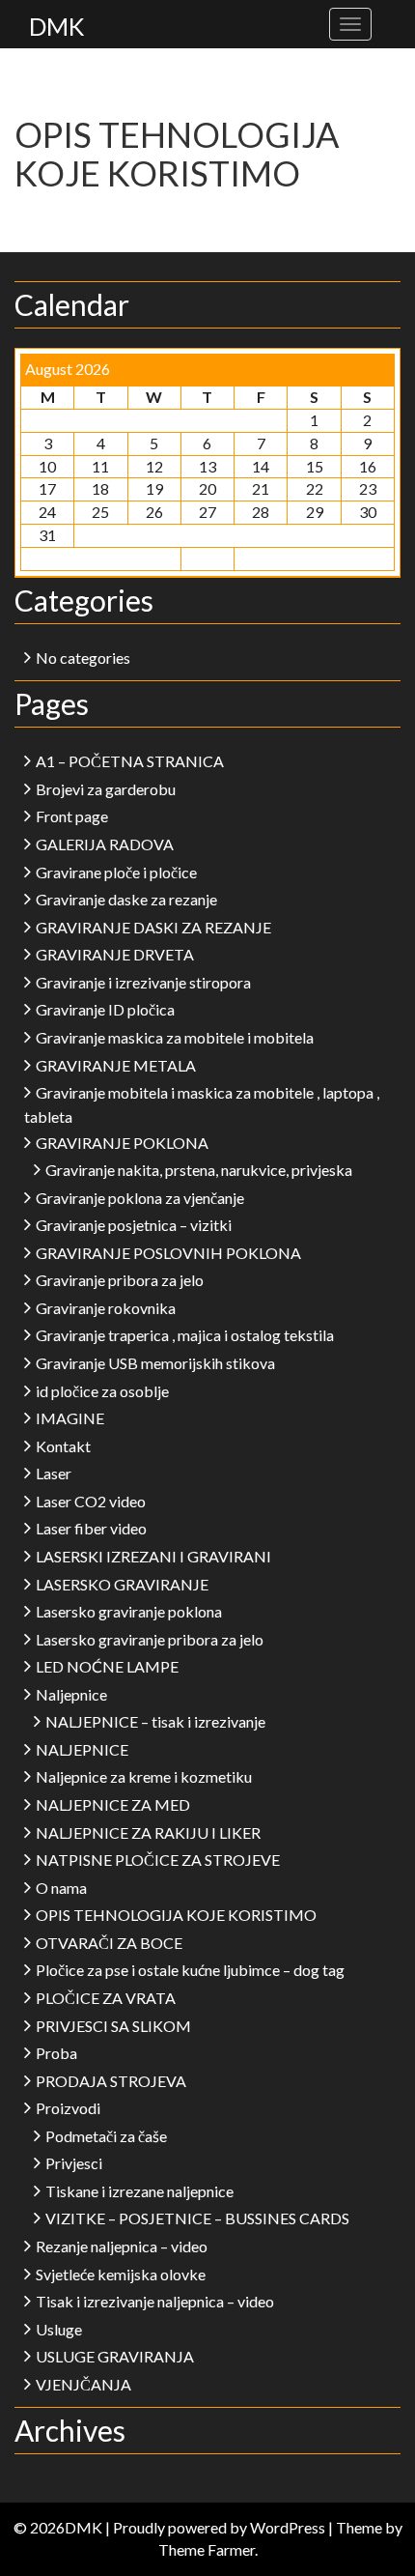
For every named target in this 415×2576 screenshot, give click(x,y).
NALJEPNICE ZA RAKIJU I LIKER (148, 1832)
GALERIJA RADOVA (105, 844)
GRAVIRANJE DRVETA (115, 954)
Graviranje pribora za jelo (120, 1280)
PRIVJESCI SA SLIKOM (113, 2026)
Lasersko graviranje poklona (129, 1611)
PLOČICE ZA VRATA (106, 1998)
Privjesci (74, 2163)
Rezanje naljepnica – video (122, 2246)
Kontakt (63, 1446)
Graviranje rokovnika (106, 1308)
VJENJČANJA (83, 2384)
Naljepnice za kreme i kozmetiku (144, 1776)
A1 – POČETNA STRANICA (130, 761)
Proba (56, 2053)
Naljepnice (71, 1694)
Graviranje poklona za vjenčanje (140, 1198)
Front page (72, 816)
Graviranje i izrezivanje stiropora (143, 982)
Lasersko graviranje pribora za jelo (150, 1639)
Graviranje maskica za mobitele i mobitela (175, 1037)
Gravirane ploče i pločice (116, 872)
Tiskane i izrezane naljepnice (139, 2191)
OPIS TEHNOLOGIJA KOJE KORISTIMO (176, 1915)
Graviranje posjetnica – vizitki (134, 1225)
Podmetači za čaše (106, 2136)
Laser (54, 1473)
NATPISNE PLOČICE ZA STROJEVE (158, 1860)
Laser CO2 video (91, 1501)
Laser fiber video (91, 1528)
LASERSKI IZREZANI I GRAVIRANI (153, 1556)
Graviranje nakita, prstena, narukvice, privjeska (199, 1170)
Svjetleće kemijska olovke (121, 2274)
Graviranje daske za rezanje (126, 899)
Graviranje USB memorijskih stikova (155, 1363)
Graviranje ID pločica (105, 1009)
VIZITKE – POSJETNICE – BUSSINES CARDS (197, 2218)
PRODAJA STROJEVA (111, 2081)
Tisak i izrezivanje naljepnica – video (155, 2301)
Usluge (59, 2329)
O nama (61, 1888)
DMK (56, 26)
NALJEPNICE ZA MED (113, 1804)
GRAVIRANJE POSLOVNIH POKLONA (168, 1253)
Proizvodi (68, 2108)
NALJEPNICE (82, 1749)
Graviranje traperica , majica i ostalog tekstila (185, 1335)
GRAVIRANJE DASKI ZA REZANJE (153, 927)
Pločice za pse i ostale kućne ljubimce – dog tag (190, 1970)
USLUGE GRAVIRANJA (115, 2356)
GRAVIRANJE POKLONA (122, 1143)
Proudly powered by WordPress (219, 2527)
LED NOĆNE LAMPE (107, 1666)
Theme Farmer (207, 2549)
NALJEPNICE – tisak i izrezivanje (155, 1721)
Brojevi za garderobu (106, 789)
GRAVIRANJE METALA (116, 1065)
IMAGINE (70, 1418)
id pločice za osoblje (102, 1391)
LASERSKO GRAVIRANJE (122, 1584)
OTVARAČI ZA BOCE (109, 1943)
